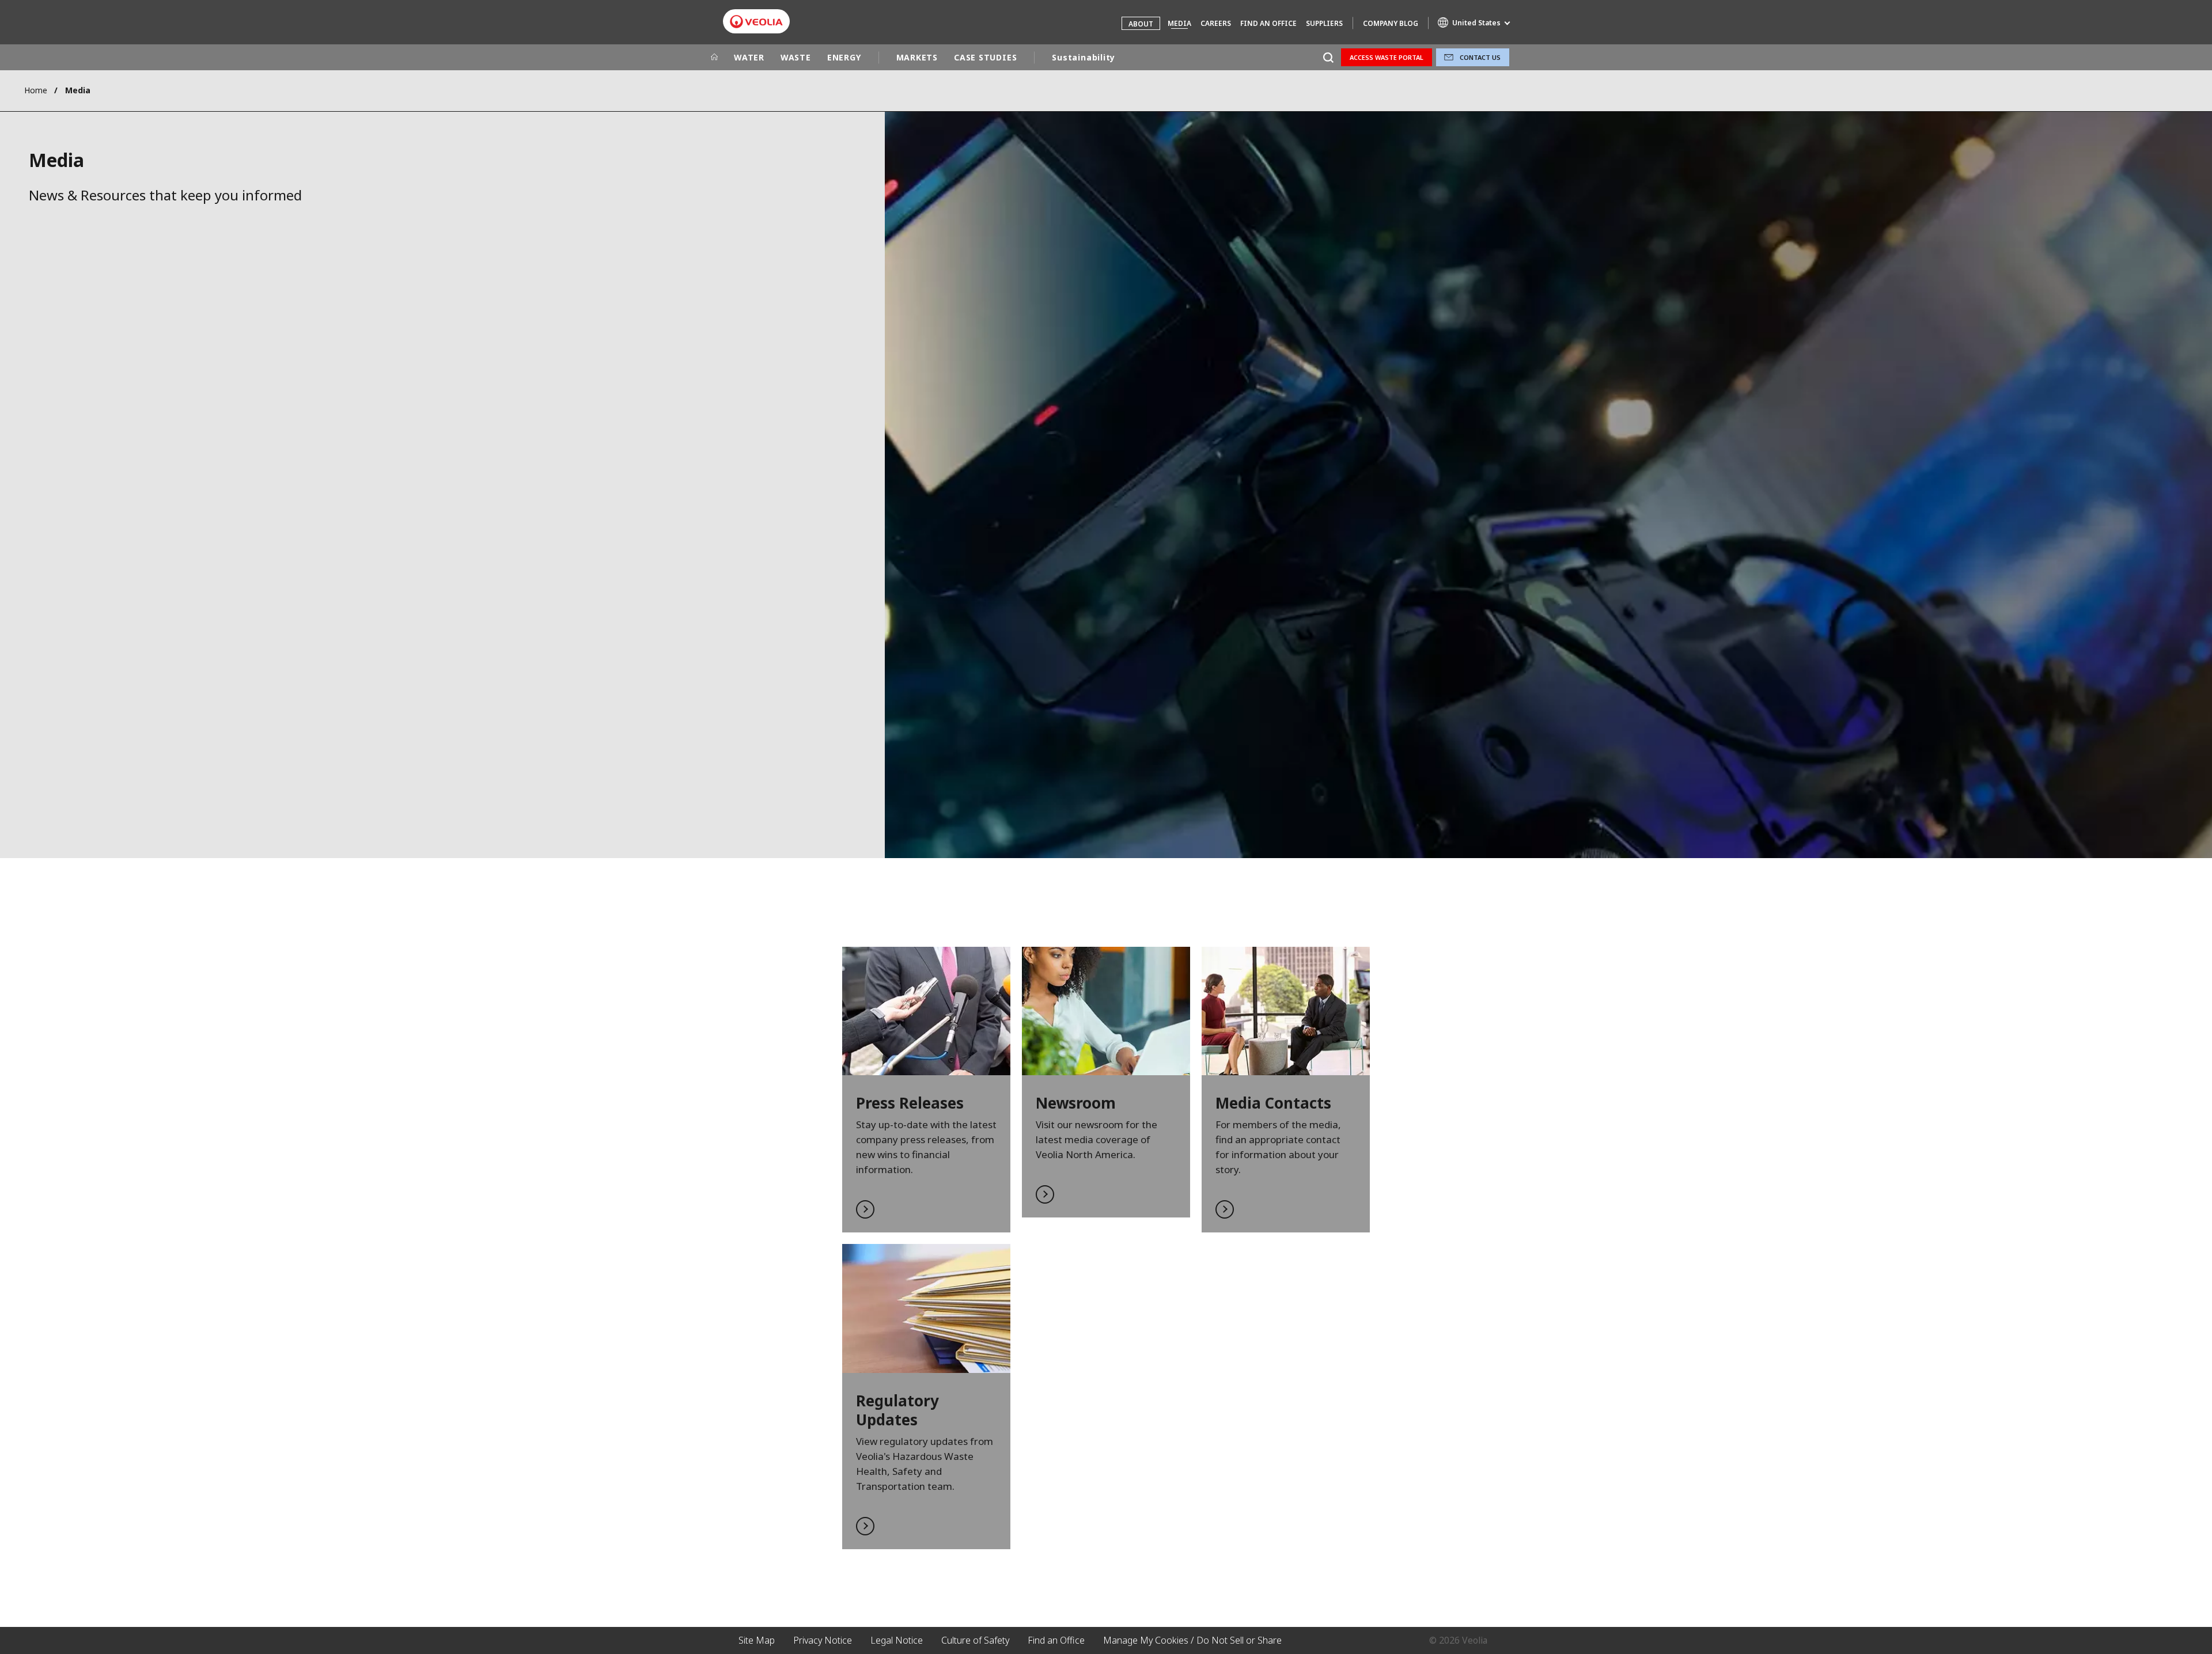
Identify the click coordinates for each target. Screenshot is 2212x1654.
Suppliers (1324, 23)
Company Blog (1391, 23)
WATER (749, 57)
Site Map (757, 1640)
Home (36, 90)
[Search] (1328, 57)
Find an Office (1268, 23)
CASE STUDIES (985, 57)
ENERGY (844, 57)
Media (1179, 23)
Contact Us (1480, 57)
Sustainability (1084, 57)
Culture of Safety (975, 1640)
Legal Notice (897, 1640)
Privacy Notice (823, 1640)
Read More (926, 1090)
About (1141, 24)
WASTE (796, 57)
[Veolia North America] (756, 22)
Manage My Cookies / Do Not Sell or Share (1192, 1640)
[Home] (714, 58)
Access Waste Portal (1387, 57)
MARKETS (917, 57)
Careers (1216, 23)
